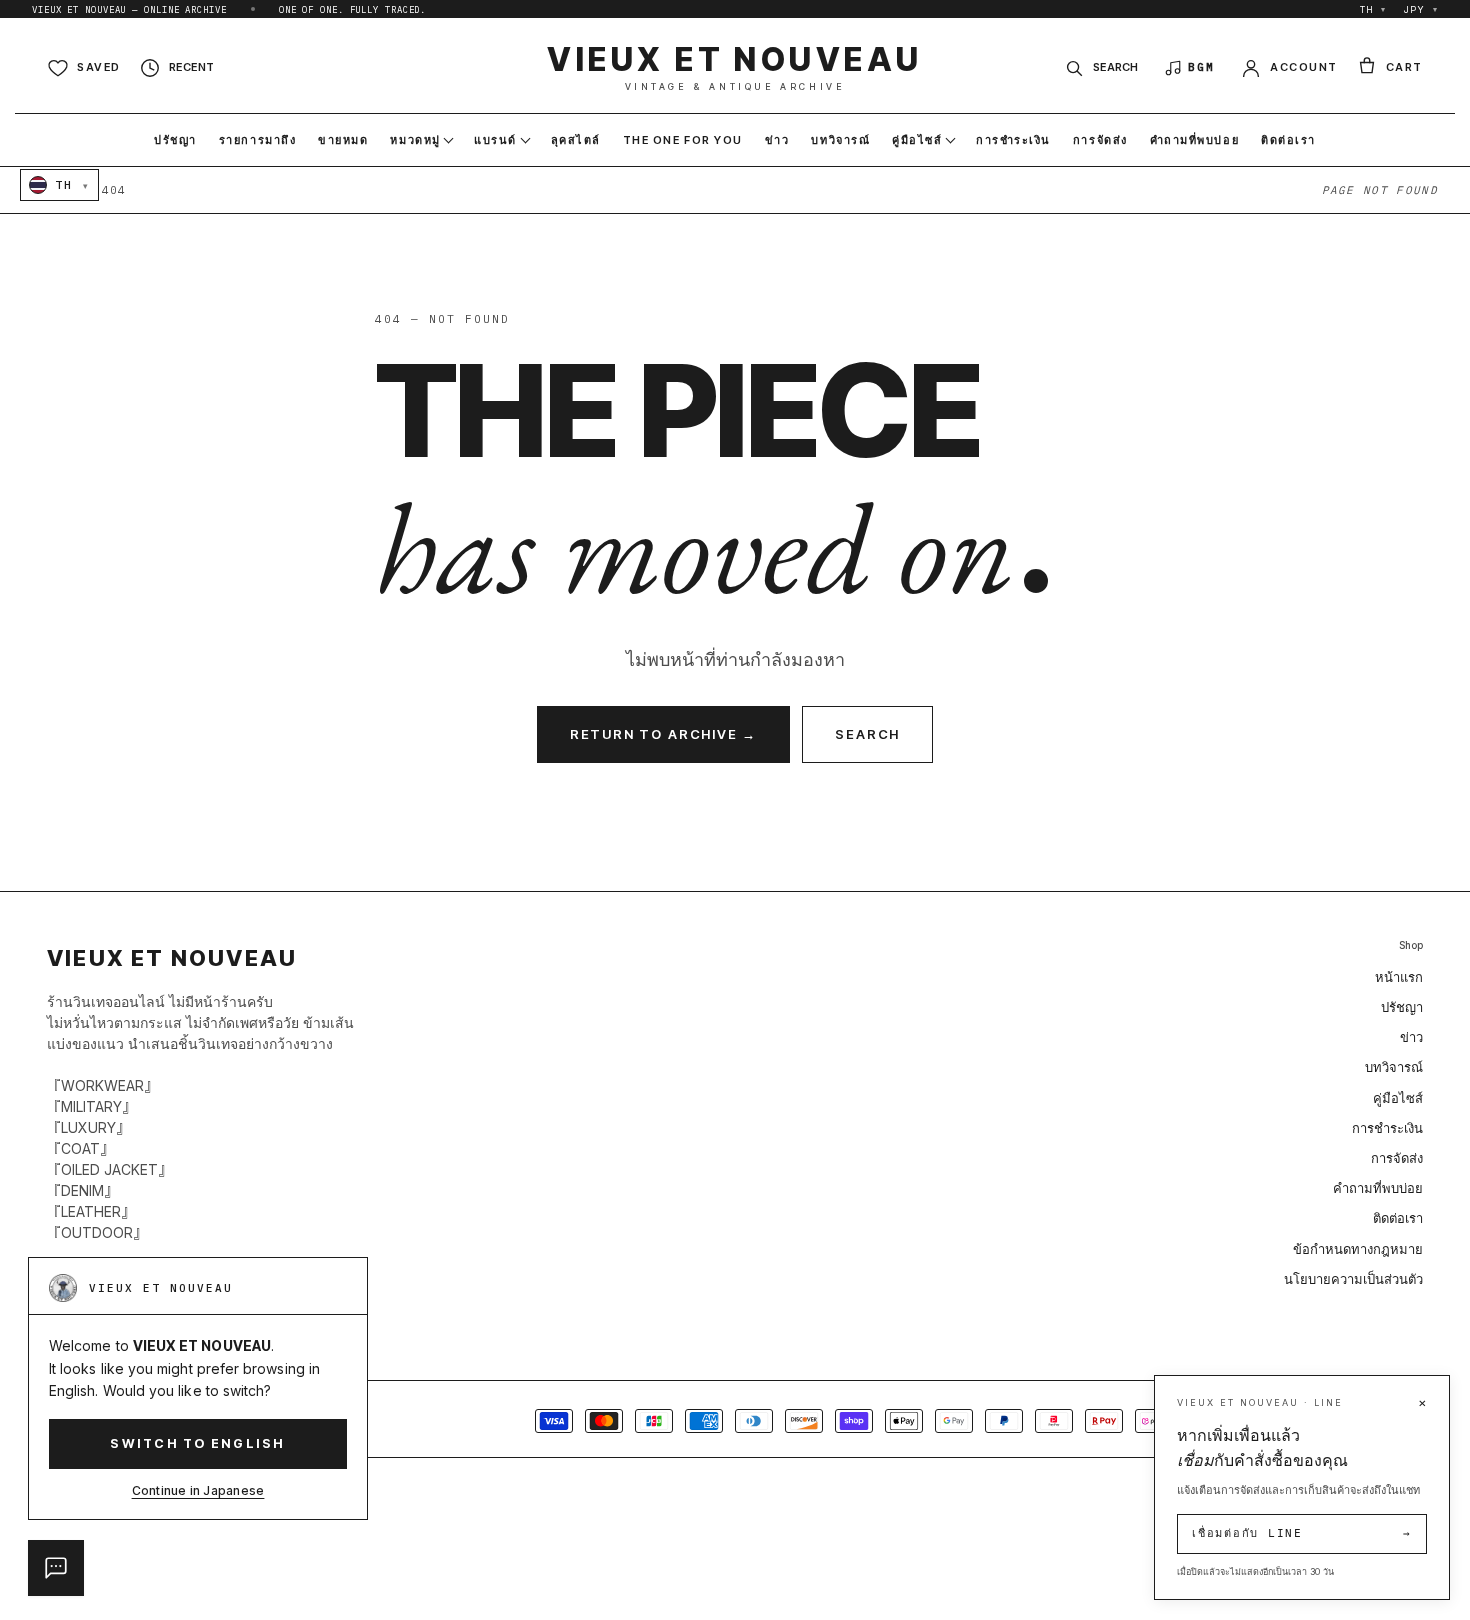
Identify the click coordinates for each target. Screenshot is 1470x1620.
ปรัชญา (1402, 1007)
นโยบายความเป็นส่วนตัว (1353, 1279)
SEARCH (867, 734)
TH (1373, 9)
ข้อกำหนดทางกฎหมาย (1358, 1249)
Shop (1411, 945)
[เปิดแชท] (56, 1568)
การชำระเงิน (1387, 1128)
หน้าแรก (1399, 977)
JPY (1421, 9)
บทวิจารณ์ (1394, 1067)
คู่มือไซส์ (1398, 1098)
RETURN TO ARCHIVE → (664, 734)
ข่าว (1411, 1037)
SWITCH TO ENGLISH (197, 1443)
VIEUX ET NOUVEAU (735, 67)
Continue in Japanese (198, 1490)
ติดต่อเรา (1398, 1218)
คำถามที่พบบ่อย (1378, 1188)
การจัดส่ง (1397, 1158)
